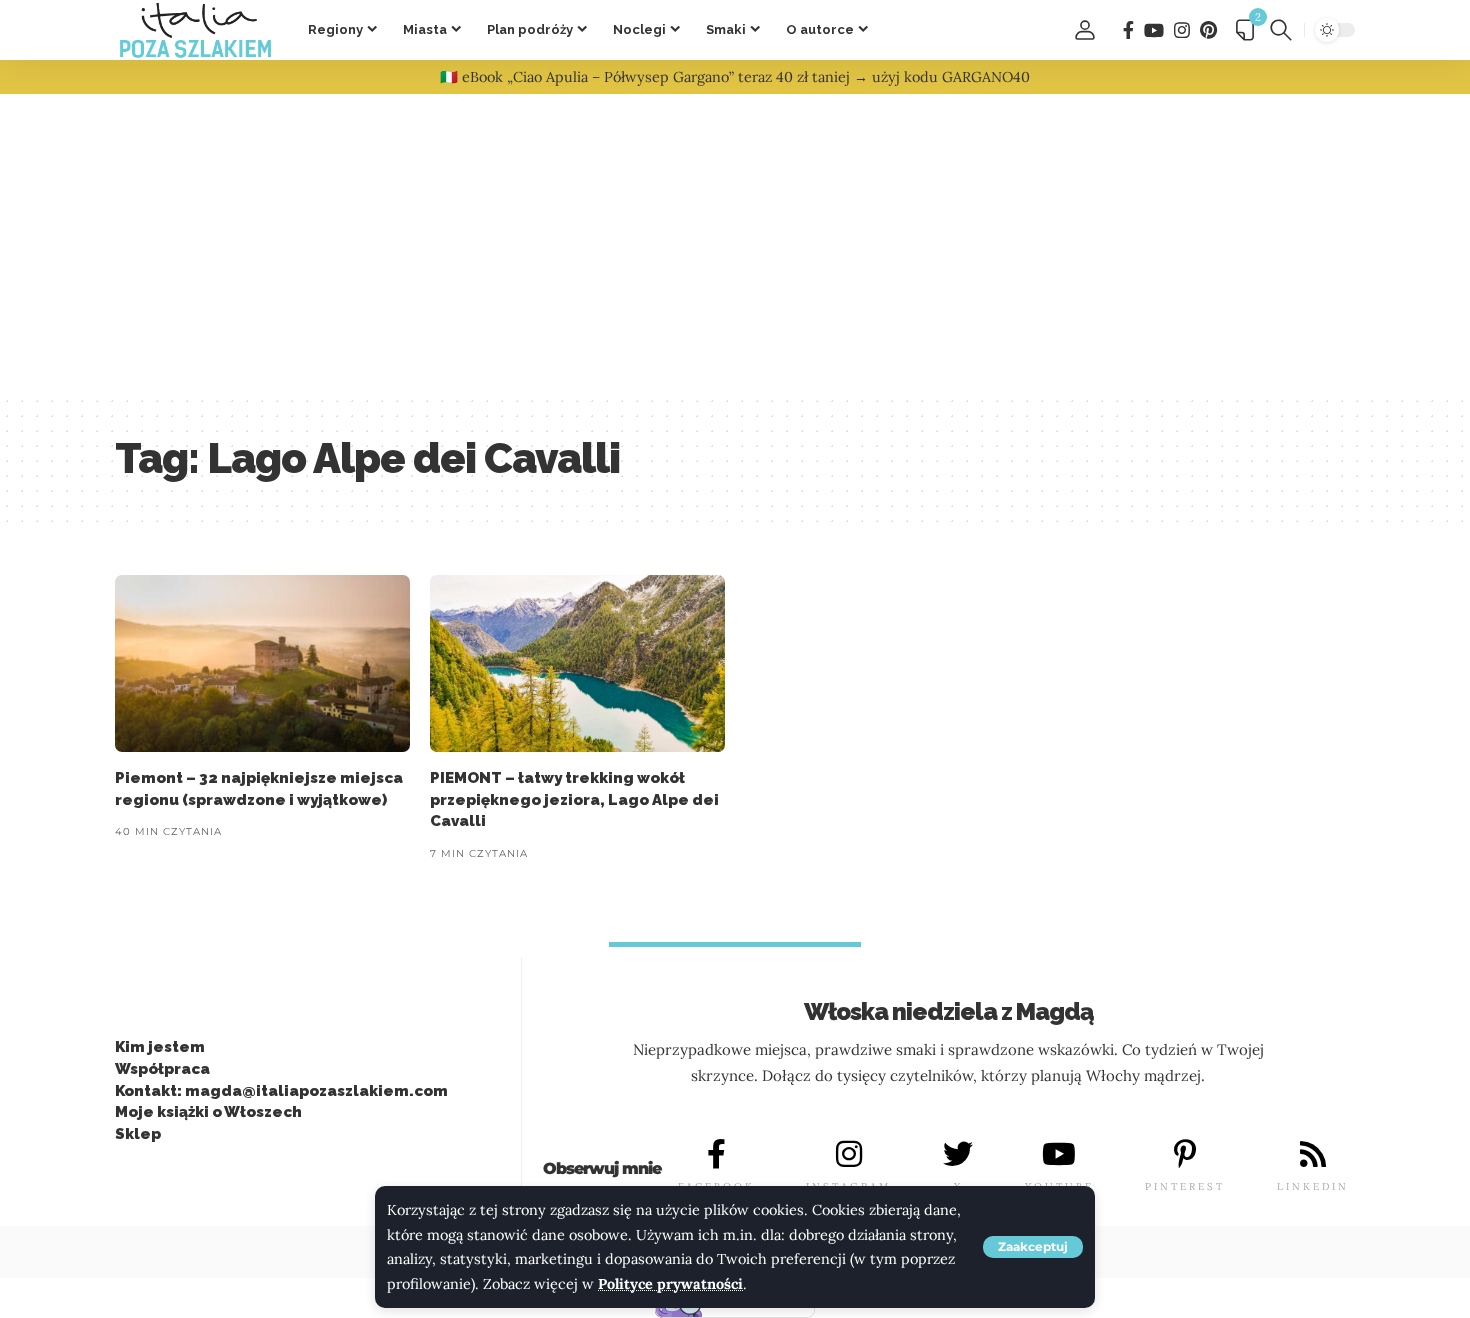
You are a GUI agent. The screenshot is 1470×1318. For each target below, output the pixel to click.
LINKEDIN (1313, 1186)
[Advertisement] (735, 244)
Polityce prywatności (670, 1284)
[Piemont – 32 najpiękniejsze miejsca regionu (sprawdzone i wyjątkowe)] (262, 663)
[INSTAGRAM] (849, 1154)
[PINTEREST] (1185, 1154)
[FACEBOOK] (716, 1154)
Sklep (138, 1134)
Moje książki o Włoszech (208, 1112)
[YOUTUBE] (1059, 1154)
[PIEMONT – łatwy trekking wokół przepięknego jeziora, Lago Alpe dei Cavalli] (577, 663)
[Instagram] (1182, 30)
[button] (1033, 1247)
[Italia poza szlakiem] (195, 30)
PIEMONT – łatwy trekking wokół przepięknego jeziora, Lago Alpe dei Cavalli (574, 800)
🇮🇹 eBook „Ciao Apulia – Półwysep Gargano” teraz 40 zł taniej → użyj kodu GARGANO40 (735, 77)
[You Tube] (1154, 30)
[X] (958, 1154)
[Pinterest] (1208, 30)
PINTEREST (1185, 1186)
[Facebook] (1128, 30)
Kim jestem (160, 1047)
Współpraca (162, 1069)
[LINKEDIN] (1313, 1154)
